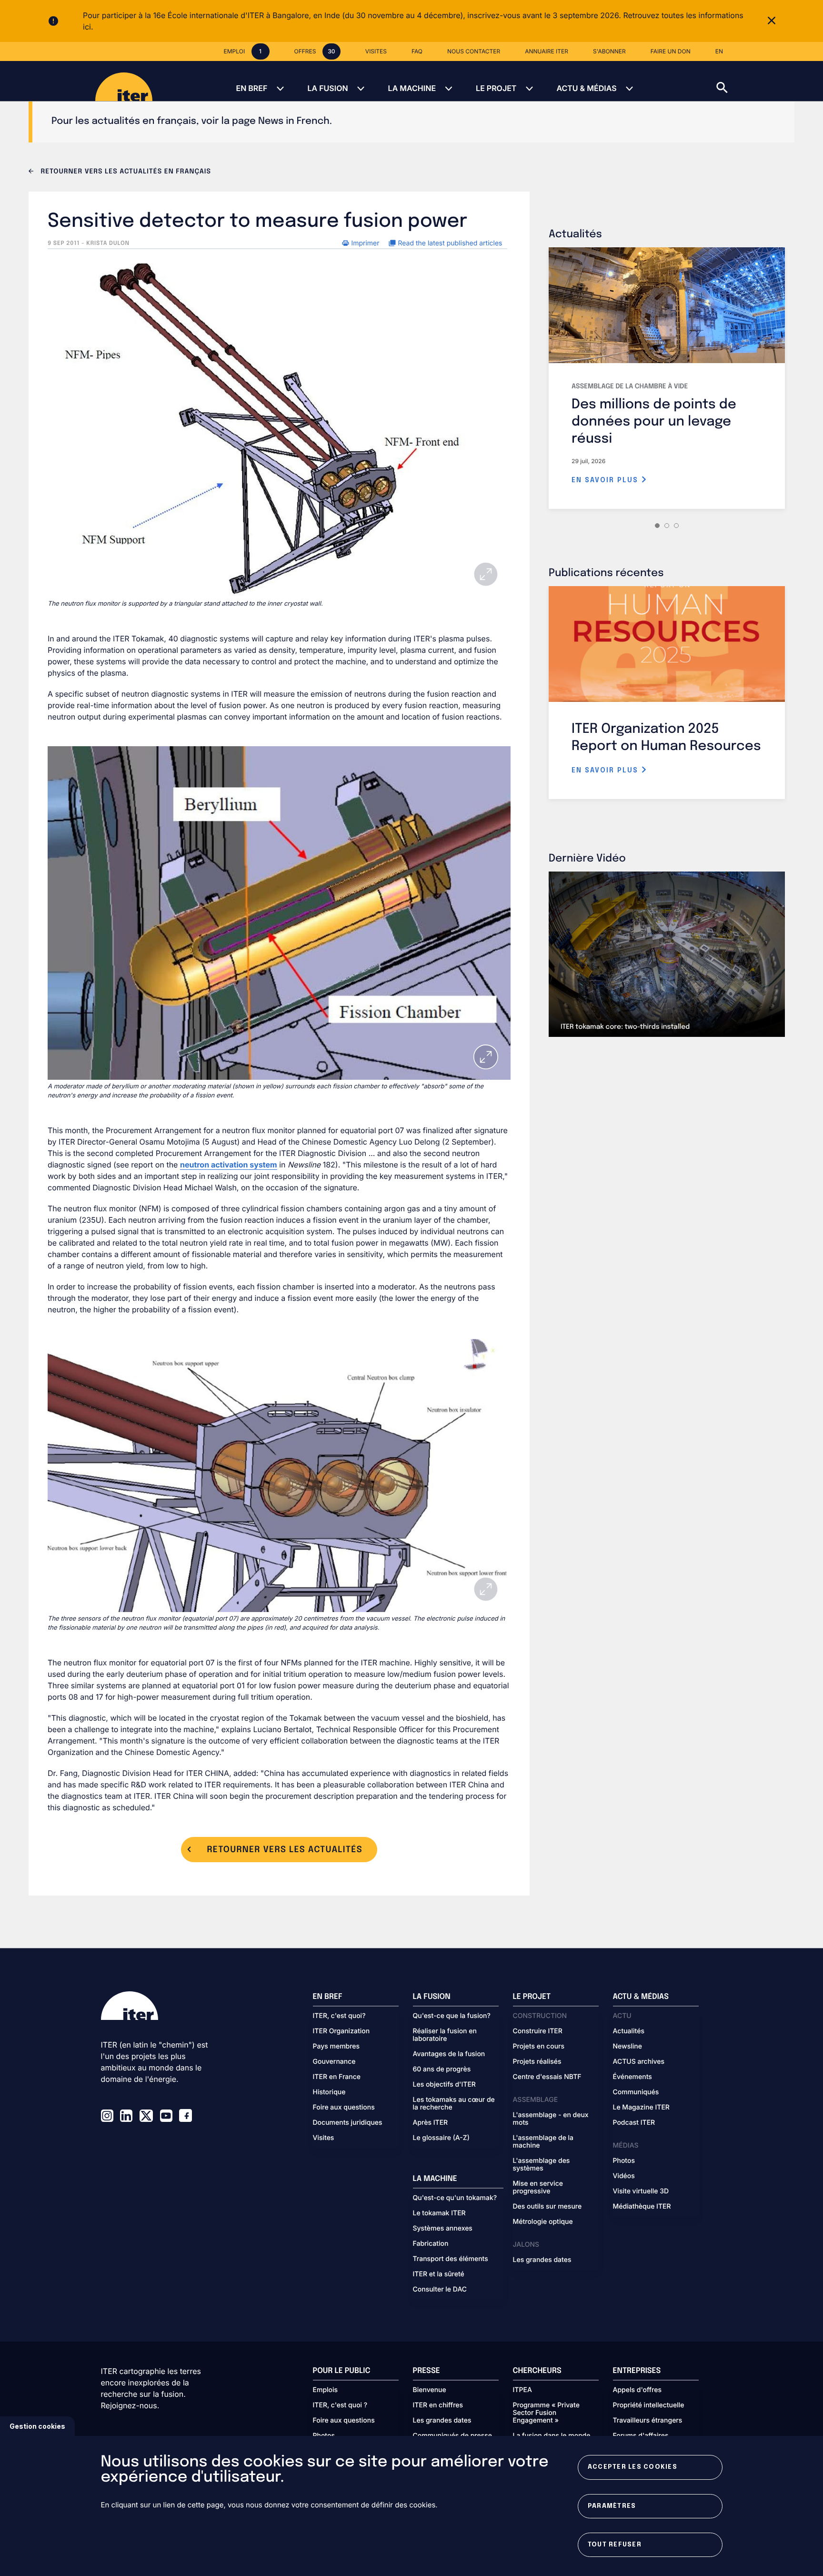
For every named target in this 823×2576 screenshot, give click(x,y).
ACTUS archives (639, 2062)
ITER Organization (341, 2031)
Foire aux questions (344, 2108)
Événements (632, 2077)
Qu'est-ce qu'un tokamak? (455, 2198)
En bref (251, 88)
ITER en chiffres (438, 2405)
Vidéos (624, 2176)
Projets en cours (539, 2047)
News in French (294, 121)
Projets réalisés (537, 2062)
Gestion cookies (37, 2426)
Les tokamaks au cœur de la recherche (454, 2104)
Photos (624, 2161)
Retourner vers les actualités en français (125, 172)
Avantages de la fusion (449, 2054)
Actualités (629, 2031)
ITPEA (522, 2390)
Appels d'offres (637, 2390)
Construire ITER (538, 2031)
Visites (324, 2138)
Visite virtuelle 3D (641, 2191)
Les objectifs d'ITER (444, 2085)
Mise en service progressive (538, 2188)
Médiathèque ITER (642, 2207)
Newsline (627, 2047)
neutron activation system (229, 1165)
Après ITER (431, 2123)
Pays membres (336, 2047)
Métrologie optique (543, 2222)
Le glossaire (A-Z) (441, 2138)
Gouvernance (334, 2062)
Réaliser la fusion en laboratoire (445, 2035)
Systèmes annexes (443, 2229)
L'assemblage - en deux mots (551, 2119)
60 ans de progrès (442, 2069)
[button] (770, 81)
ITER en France (337, 2077)
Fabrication (431, 2244)
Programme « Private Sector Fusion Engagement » (546, 2413)
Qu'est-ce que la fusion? (452, 2016)
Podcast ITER (634, 2123)
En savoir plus (606, 480)
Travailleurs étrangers (648, 2421)
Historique (329, 2092)
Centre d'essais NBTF (547, 2077)
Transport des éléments (451, 2259)
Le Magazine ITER (641, 2108)
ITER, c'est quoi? (339, 2016)
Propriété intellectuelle (649, 2405)
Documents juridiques (348, 2123)
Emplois (326, 2390)
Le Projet (496, 88)
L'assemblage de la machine (543, 2142)
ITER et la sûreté (439, 2274)
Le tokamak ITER (439, 2213)
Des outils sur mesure (547, 2207)
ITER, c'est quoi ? (340, 2405)
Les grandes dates (542, 2260)
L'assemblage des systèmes (542, 2165)
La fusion (327, 88)
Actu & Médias (586, 88)
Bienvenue (430, 2390)
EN (719, 51)
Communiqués (636, 2092)
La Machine (412, 88)
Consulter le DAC (440, 2290)
